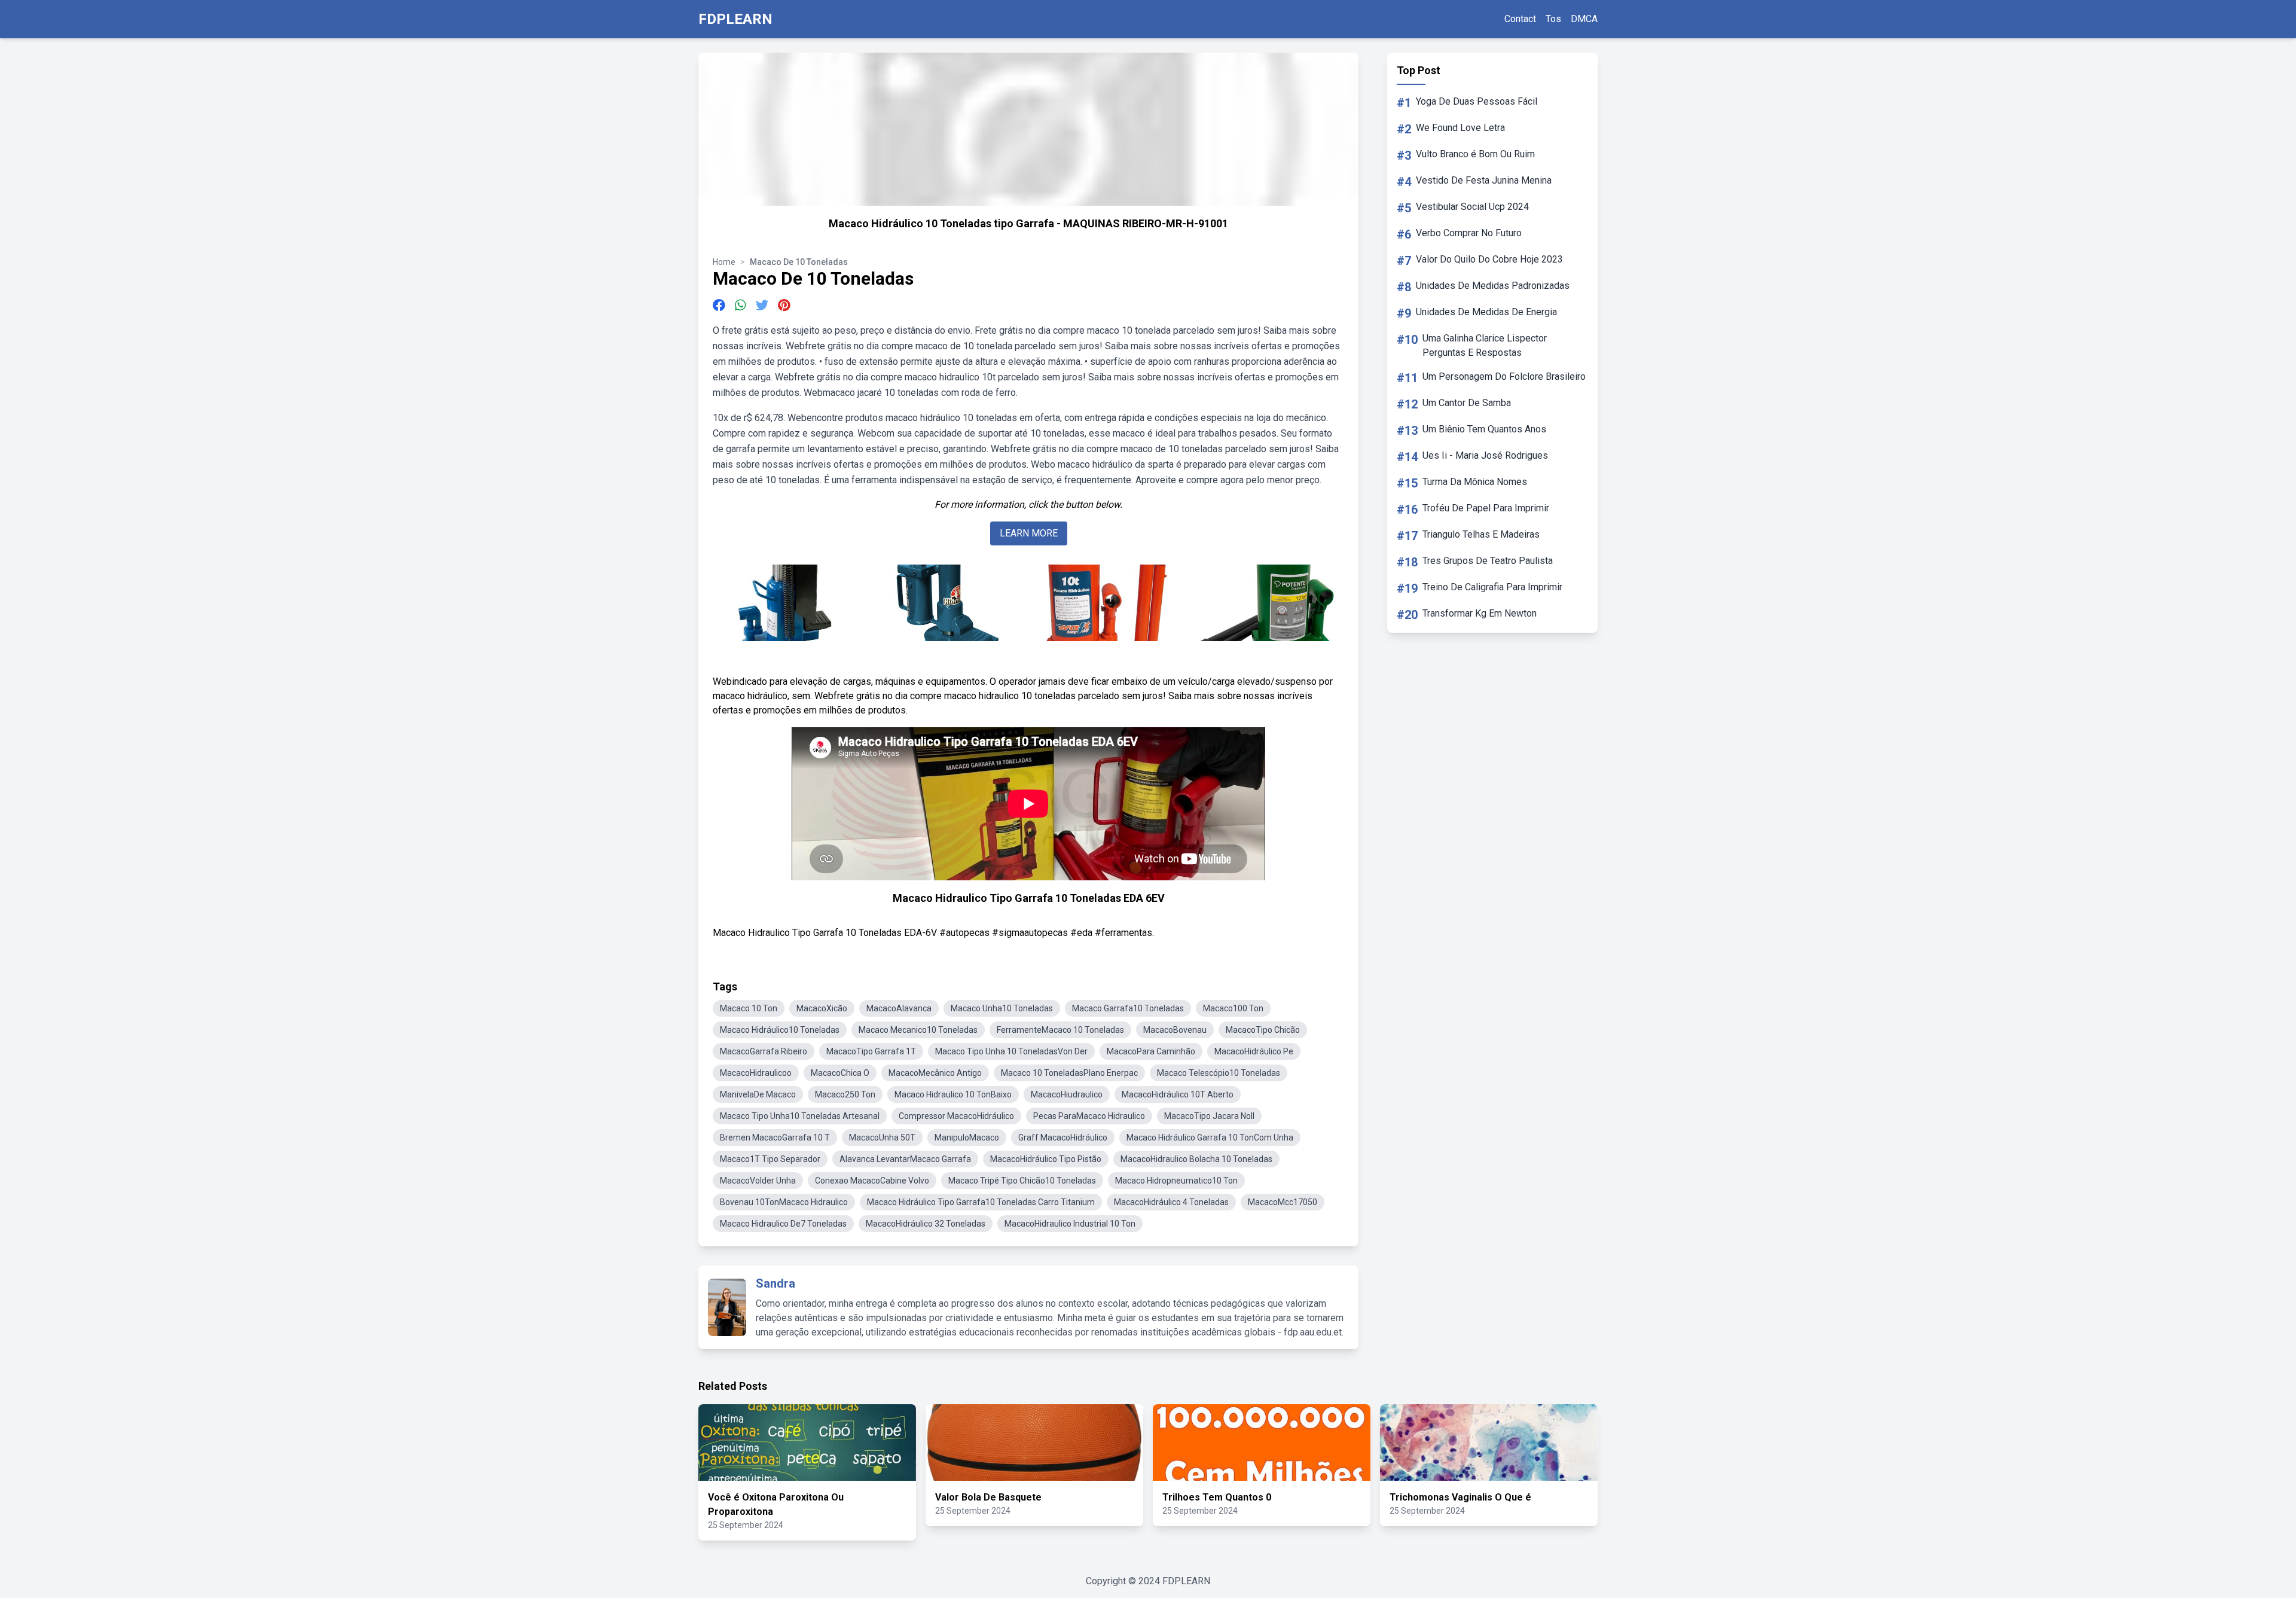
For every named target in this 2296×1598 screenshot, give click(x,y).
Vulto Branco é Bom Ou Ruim (1475, 154)
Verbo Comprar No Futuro (1469, 233)
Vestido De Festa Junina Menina (1484, 180)
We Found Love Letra (1460, 128)
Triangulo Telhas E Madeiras (1481, 534)
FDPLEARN (735, 19)
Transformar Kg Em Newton (1480, 613)
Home (724, 262)
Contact (1520, 19)
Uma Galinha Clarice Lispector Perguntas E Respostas (1485, 345)
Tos (1553, 19)
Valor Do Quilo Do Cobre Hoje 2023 (1489, 259)
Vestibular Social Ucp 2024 (1472, 207)
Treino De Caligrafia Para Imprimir (1492, 587)
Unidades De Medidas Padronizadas (1493, 286)
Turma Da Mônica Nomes (1475, 482)
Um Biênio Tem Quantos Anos (1484, 429)
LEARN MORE (1029, 533)
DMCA (1584, 19)
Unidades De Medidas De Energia (1486, 312)
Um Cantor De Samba (1467, 403)
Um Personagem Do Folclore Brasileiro (1504, 376)
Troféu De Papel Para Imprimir (1486, 508)
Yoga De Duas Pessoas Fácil (1477, 101)
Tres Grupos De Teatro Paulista (1488, 561)
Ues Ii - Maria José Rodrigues (1485, 455)
